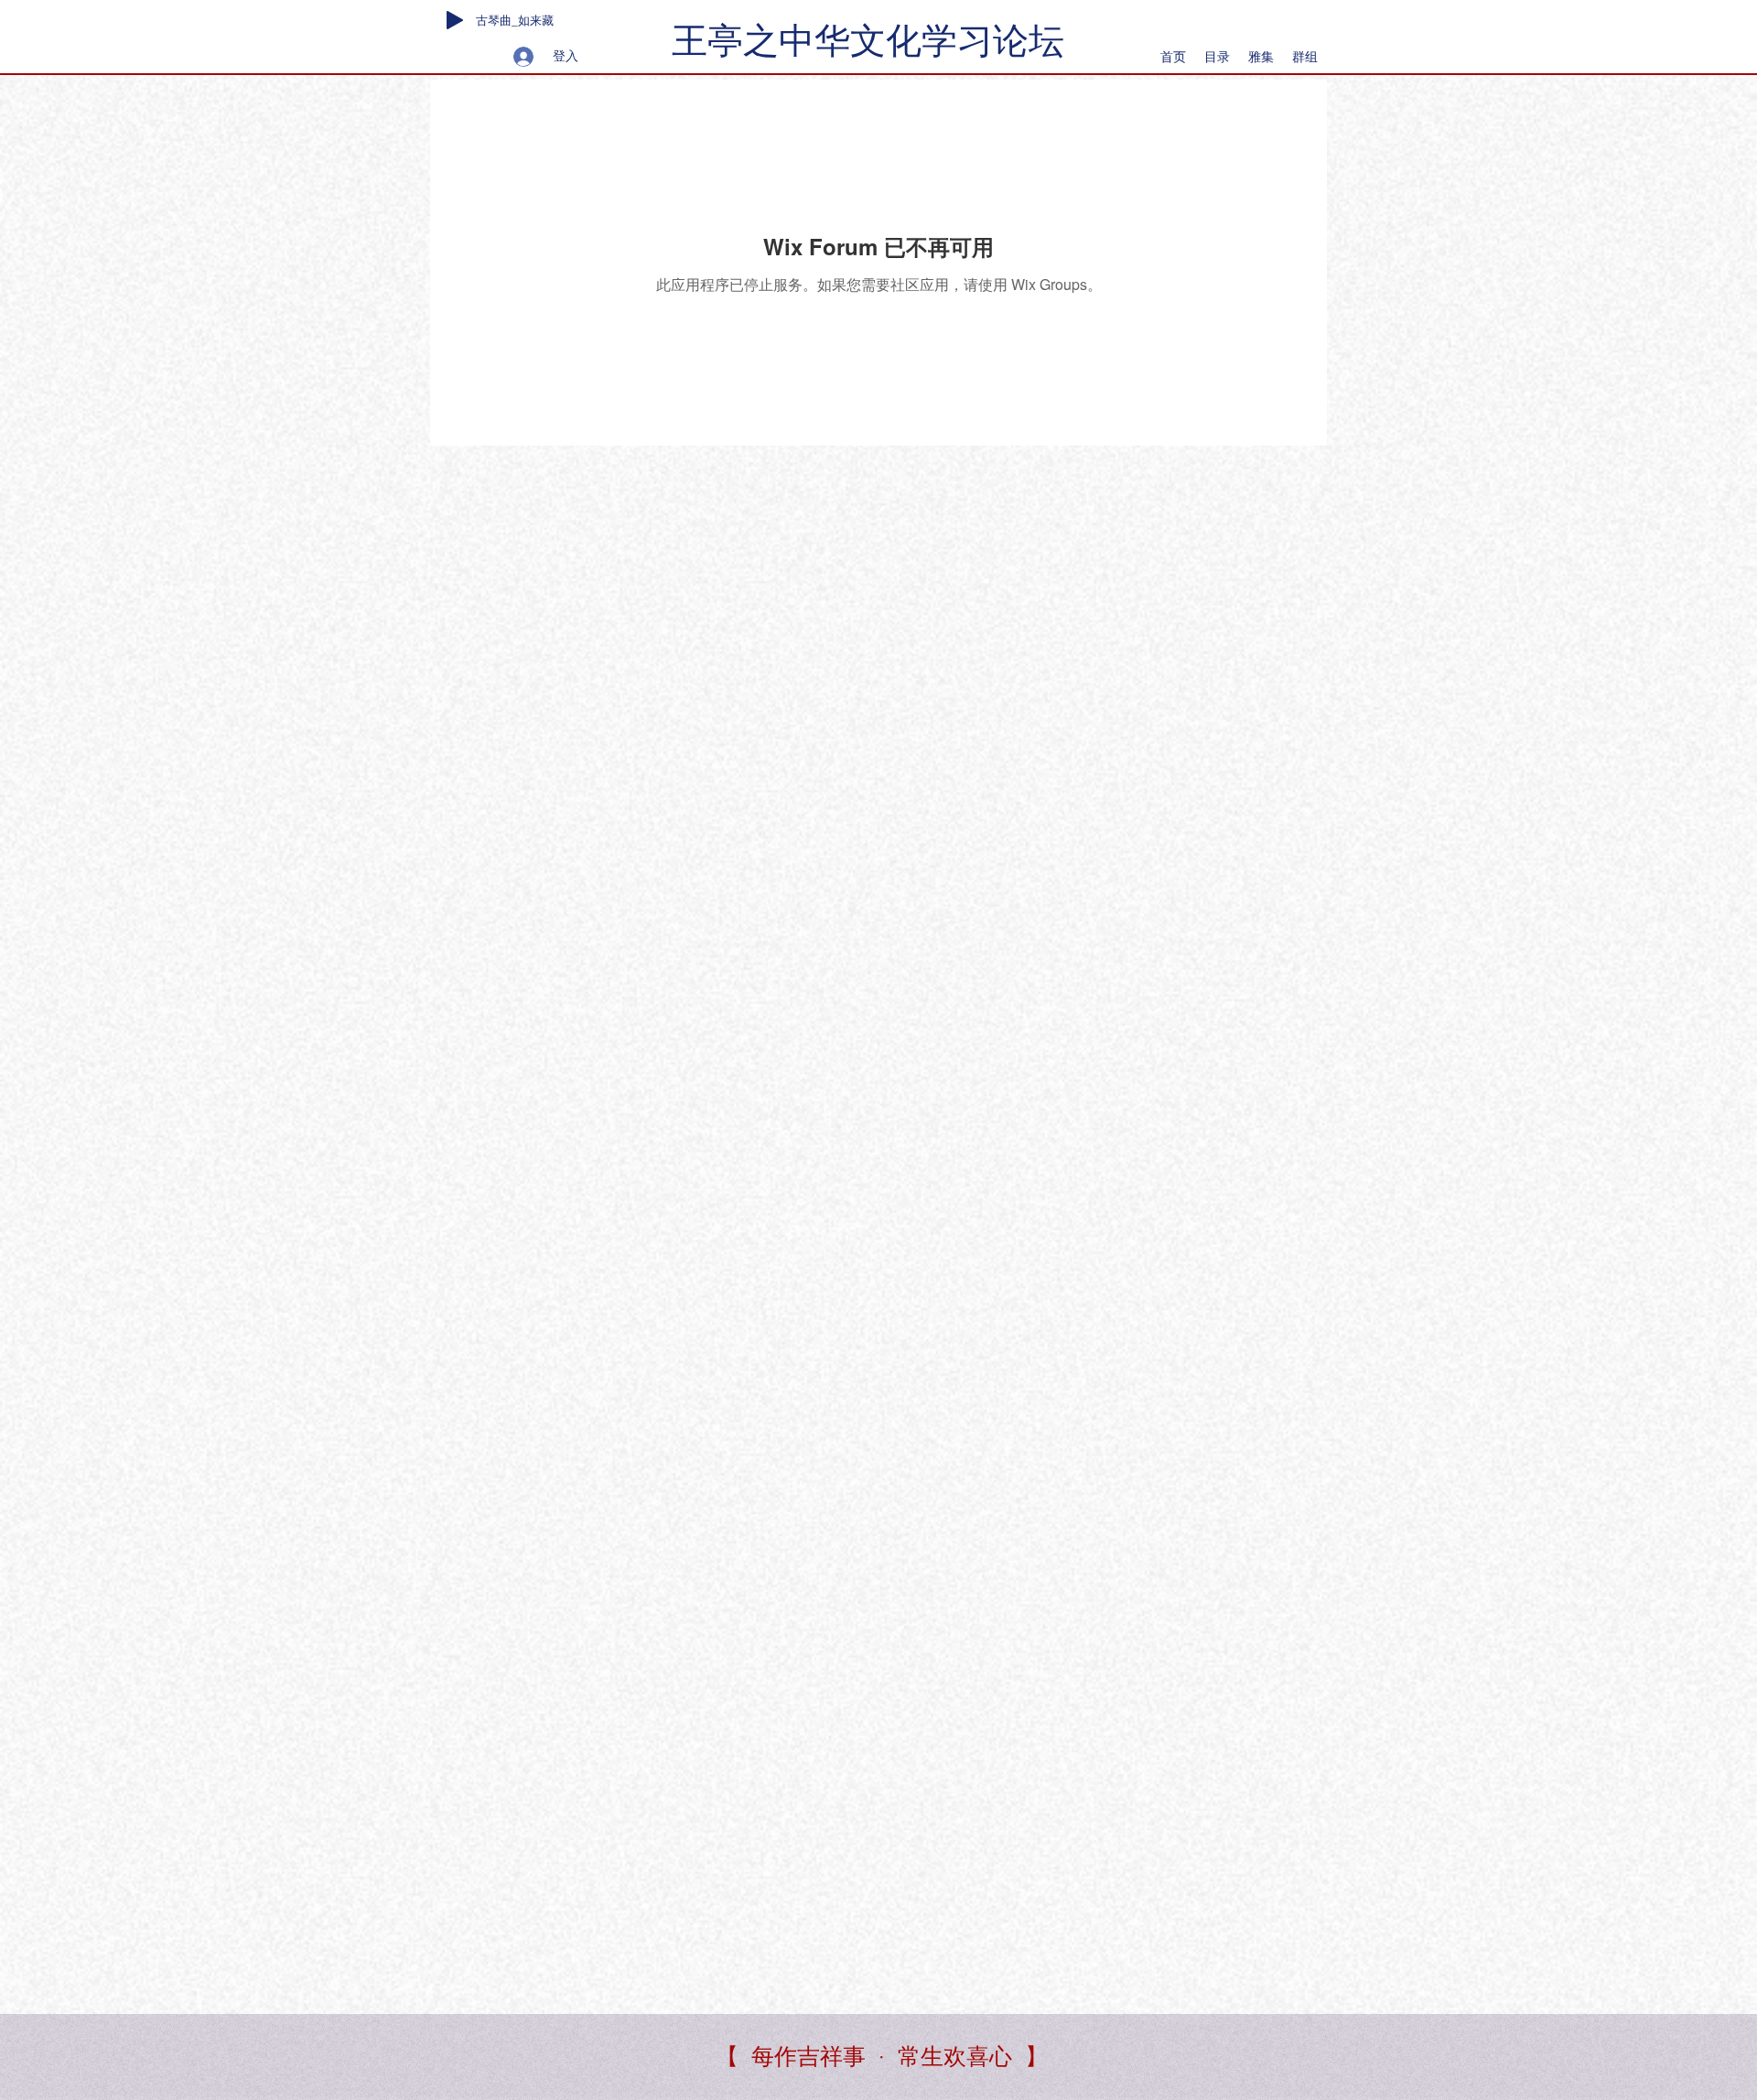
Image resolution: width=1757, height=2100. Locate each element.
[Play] (455, 20)
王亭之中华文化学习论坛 (868, 41)
